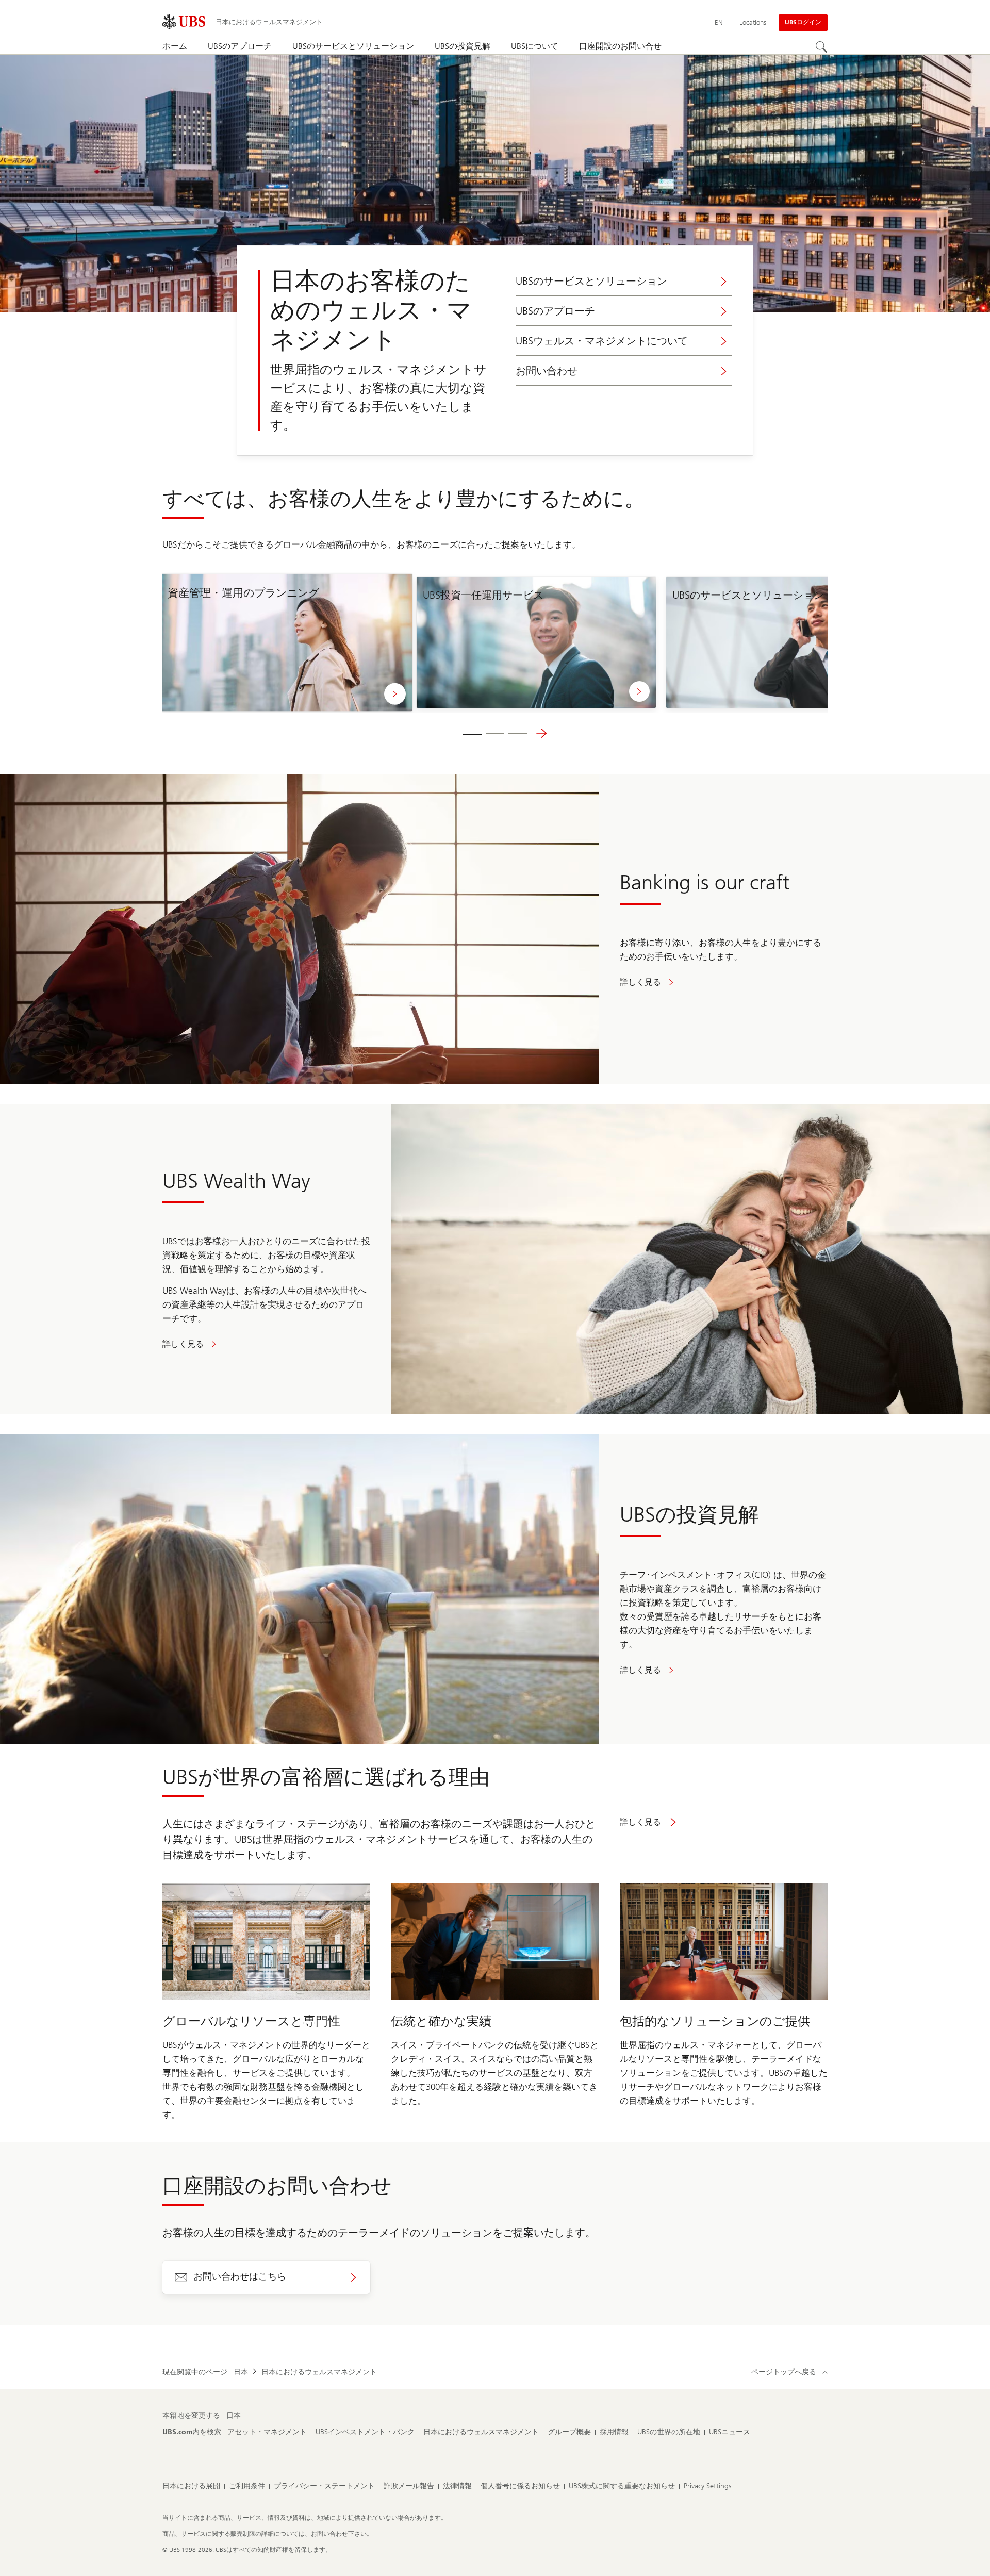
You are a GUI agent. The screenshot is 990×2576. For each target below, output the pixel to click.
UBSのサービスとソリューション (591, 281)
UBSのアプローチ (555, 311)
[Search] (821, 47)
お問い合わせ (547, 371)
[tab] (472, 733)
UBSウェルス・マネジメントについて (602, 341)
